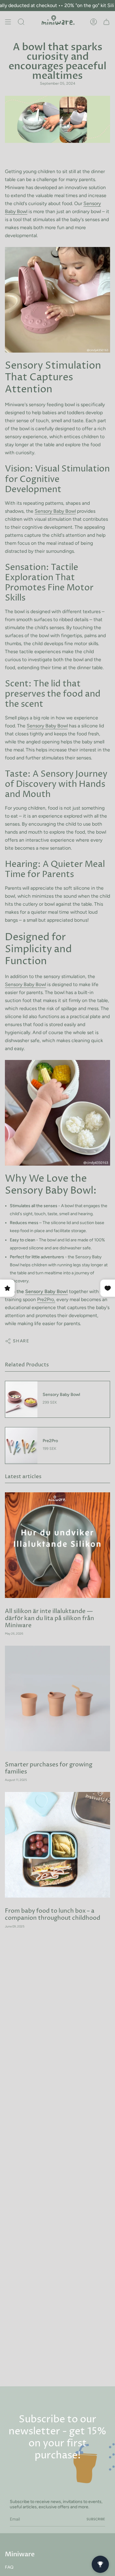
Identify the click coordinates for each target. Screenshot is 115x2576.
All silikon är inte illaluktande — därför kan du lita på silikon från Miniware (50, 1618)
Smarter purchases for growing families (49, 1768)
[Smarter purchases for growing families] (57, 1698)
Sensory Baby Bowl (55, 511)
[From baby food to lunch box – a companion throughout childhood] (57, 1845)
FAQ (9, 2567)
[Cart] (106, 22)
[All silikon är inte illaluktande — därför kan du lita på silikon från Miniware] (57, 1545)
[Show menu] (8, 22)
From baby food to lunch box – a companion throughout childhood (53, 1915)
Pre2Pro (46, 1299)
